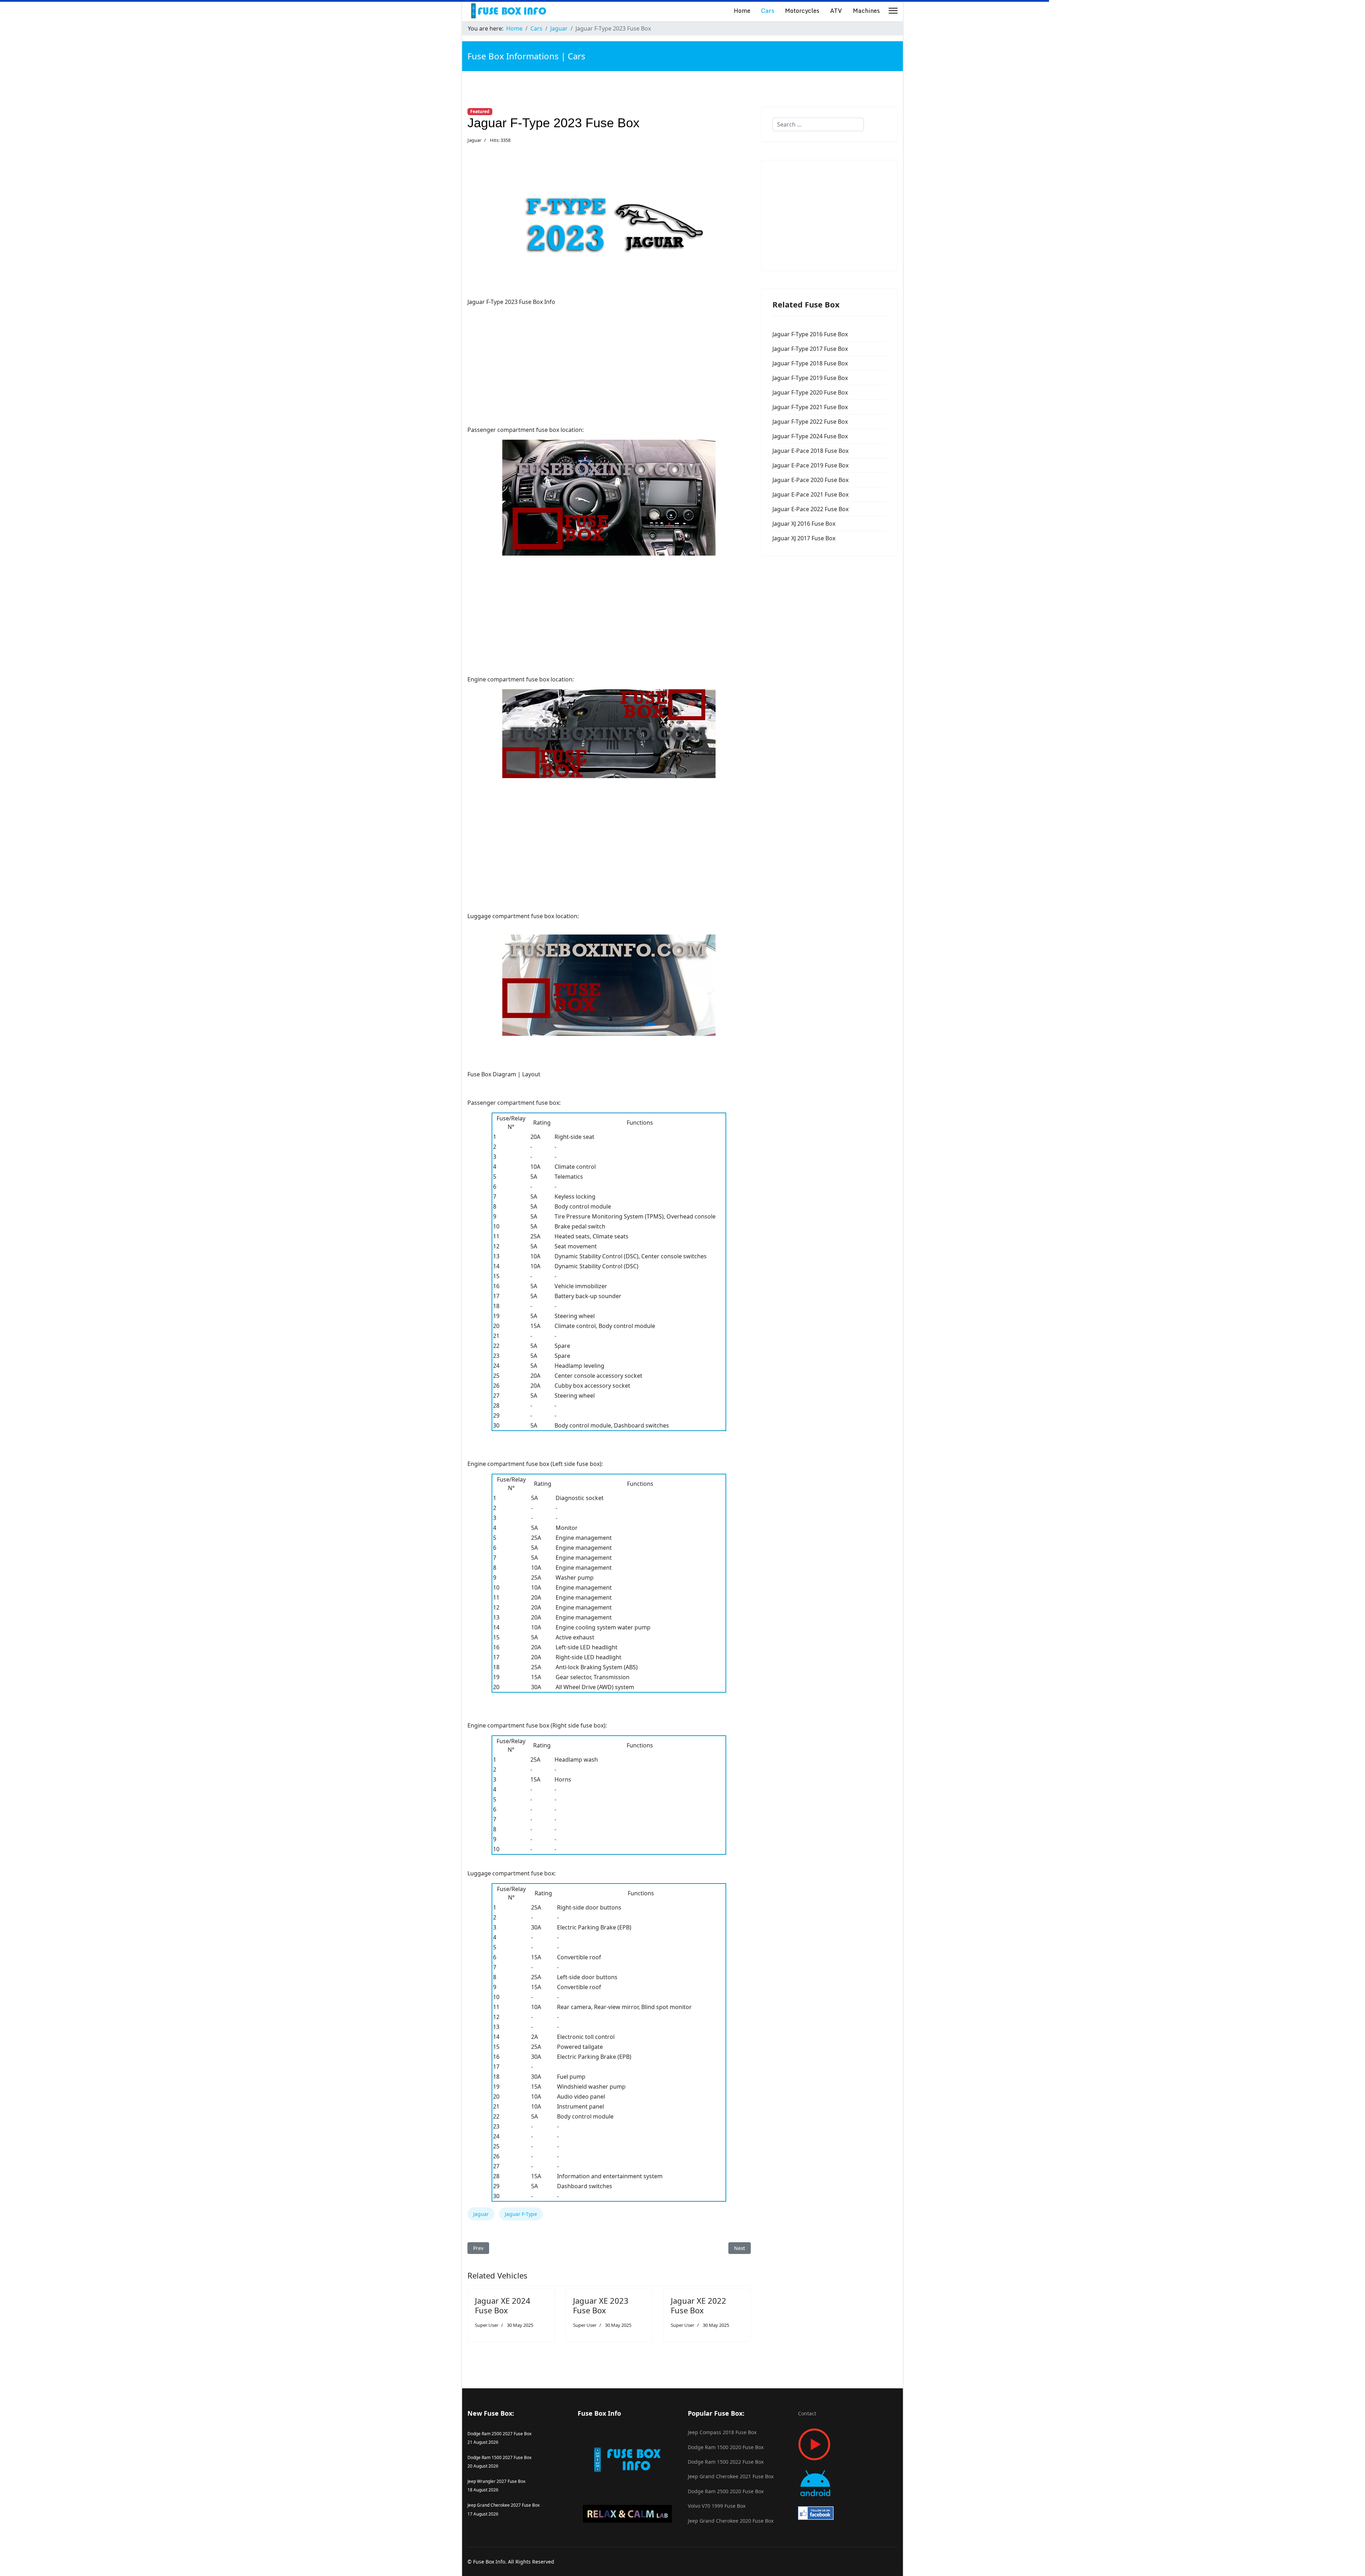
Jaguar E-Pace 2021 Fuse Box (810, 494)
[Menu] (893, 11)
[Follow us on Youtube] (848, 2444)
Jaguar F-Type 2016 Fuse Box (810, 334)
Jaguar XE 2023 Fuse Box (601, 2305)
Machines (866, 10)
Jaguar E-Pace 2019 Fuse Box (810, 465)
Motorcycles (802, 10)
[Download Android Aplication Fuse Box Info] (848, 2483)
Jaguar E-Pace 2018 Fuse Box (810, 451)
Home (742, 10)
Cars (768, 10)
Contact (807, 2413)
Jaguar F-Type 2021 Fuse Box (810, 407)
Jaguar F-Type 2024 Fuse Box (810, 436)
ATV (836, 10)
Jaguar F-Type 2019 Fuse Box (810, 378)
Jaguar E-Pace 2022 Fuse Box (810, 509)
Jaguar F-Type (521, 2214)
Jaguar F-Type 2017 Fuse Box (810, 349)
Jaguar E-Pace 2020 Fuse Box (810, 480)
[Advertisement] (609, 362)
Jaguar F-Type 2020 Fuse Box (810, 392)
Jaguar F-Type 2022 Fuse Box (810, 422)
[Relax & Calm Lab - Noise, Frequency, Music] (627, 2514)
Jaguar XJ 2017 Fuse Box (804, 538)
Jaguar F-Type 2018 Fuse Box (810, 363)
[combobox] (818, 124)
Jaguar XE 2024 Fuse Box (503, 2305)
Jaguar (474, 140)
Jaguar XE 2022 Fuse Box (698, 2305)
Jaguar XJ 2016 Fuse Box (804, 524)
